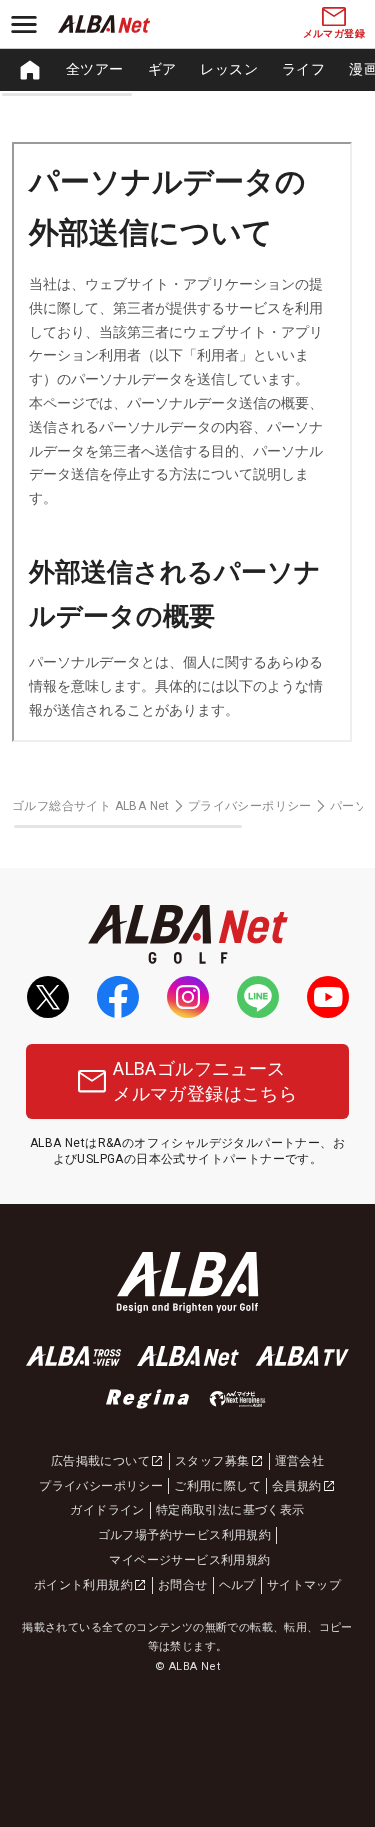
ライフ (303, 69)
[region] (187, 70)
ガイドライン (107, 1510)
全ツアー (95, 69)
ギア (162, 69)
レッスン (229, 69)
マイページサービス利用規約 (189, 1560)
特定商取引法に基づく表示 (230, 1510)
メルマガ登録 (334, 33)
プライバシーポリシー (250, 806)
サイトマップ (304, 1585)
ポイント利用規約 (83, 1585)
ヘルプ (237, 1585)
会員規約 (297, 1486)
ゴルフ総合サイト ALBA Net (91, 806)
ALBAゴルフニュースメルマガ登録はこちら (205, 1081)
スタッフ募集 (212, 1461)
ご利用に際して (217, 1486)
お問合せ (183, 1585)
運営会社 (300, 1461)
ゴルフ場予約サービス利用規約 (185, 1535)
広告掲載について (100, 1461)
